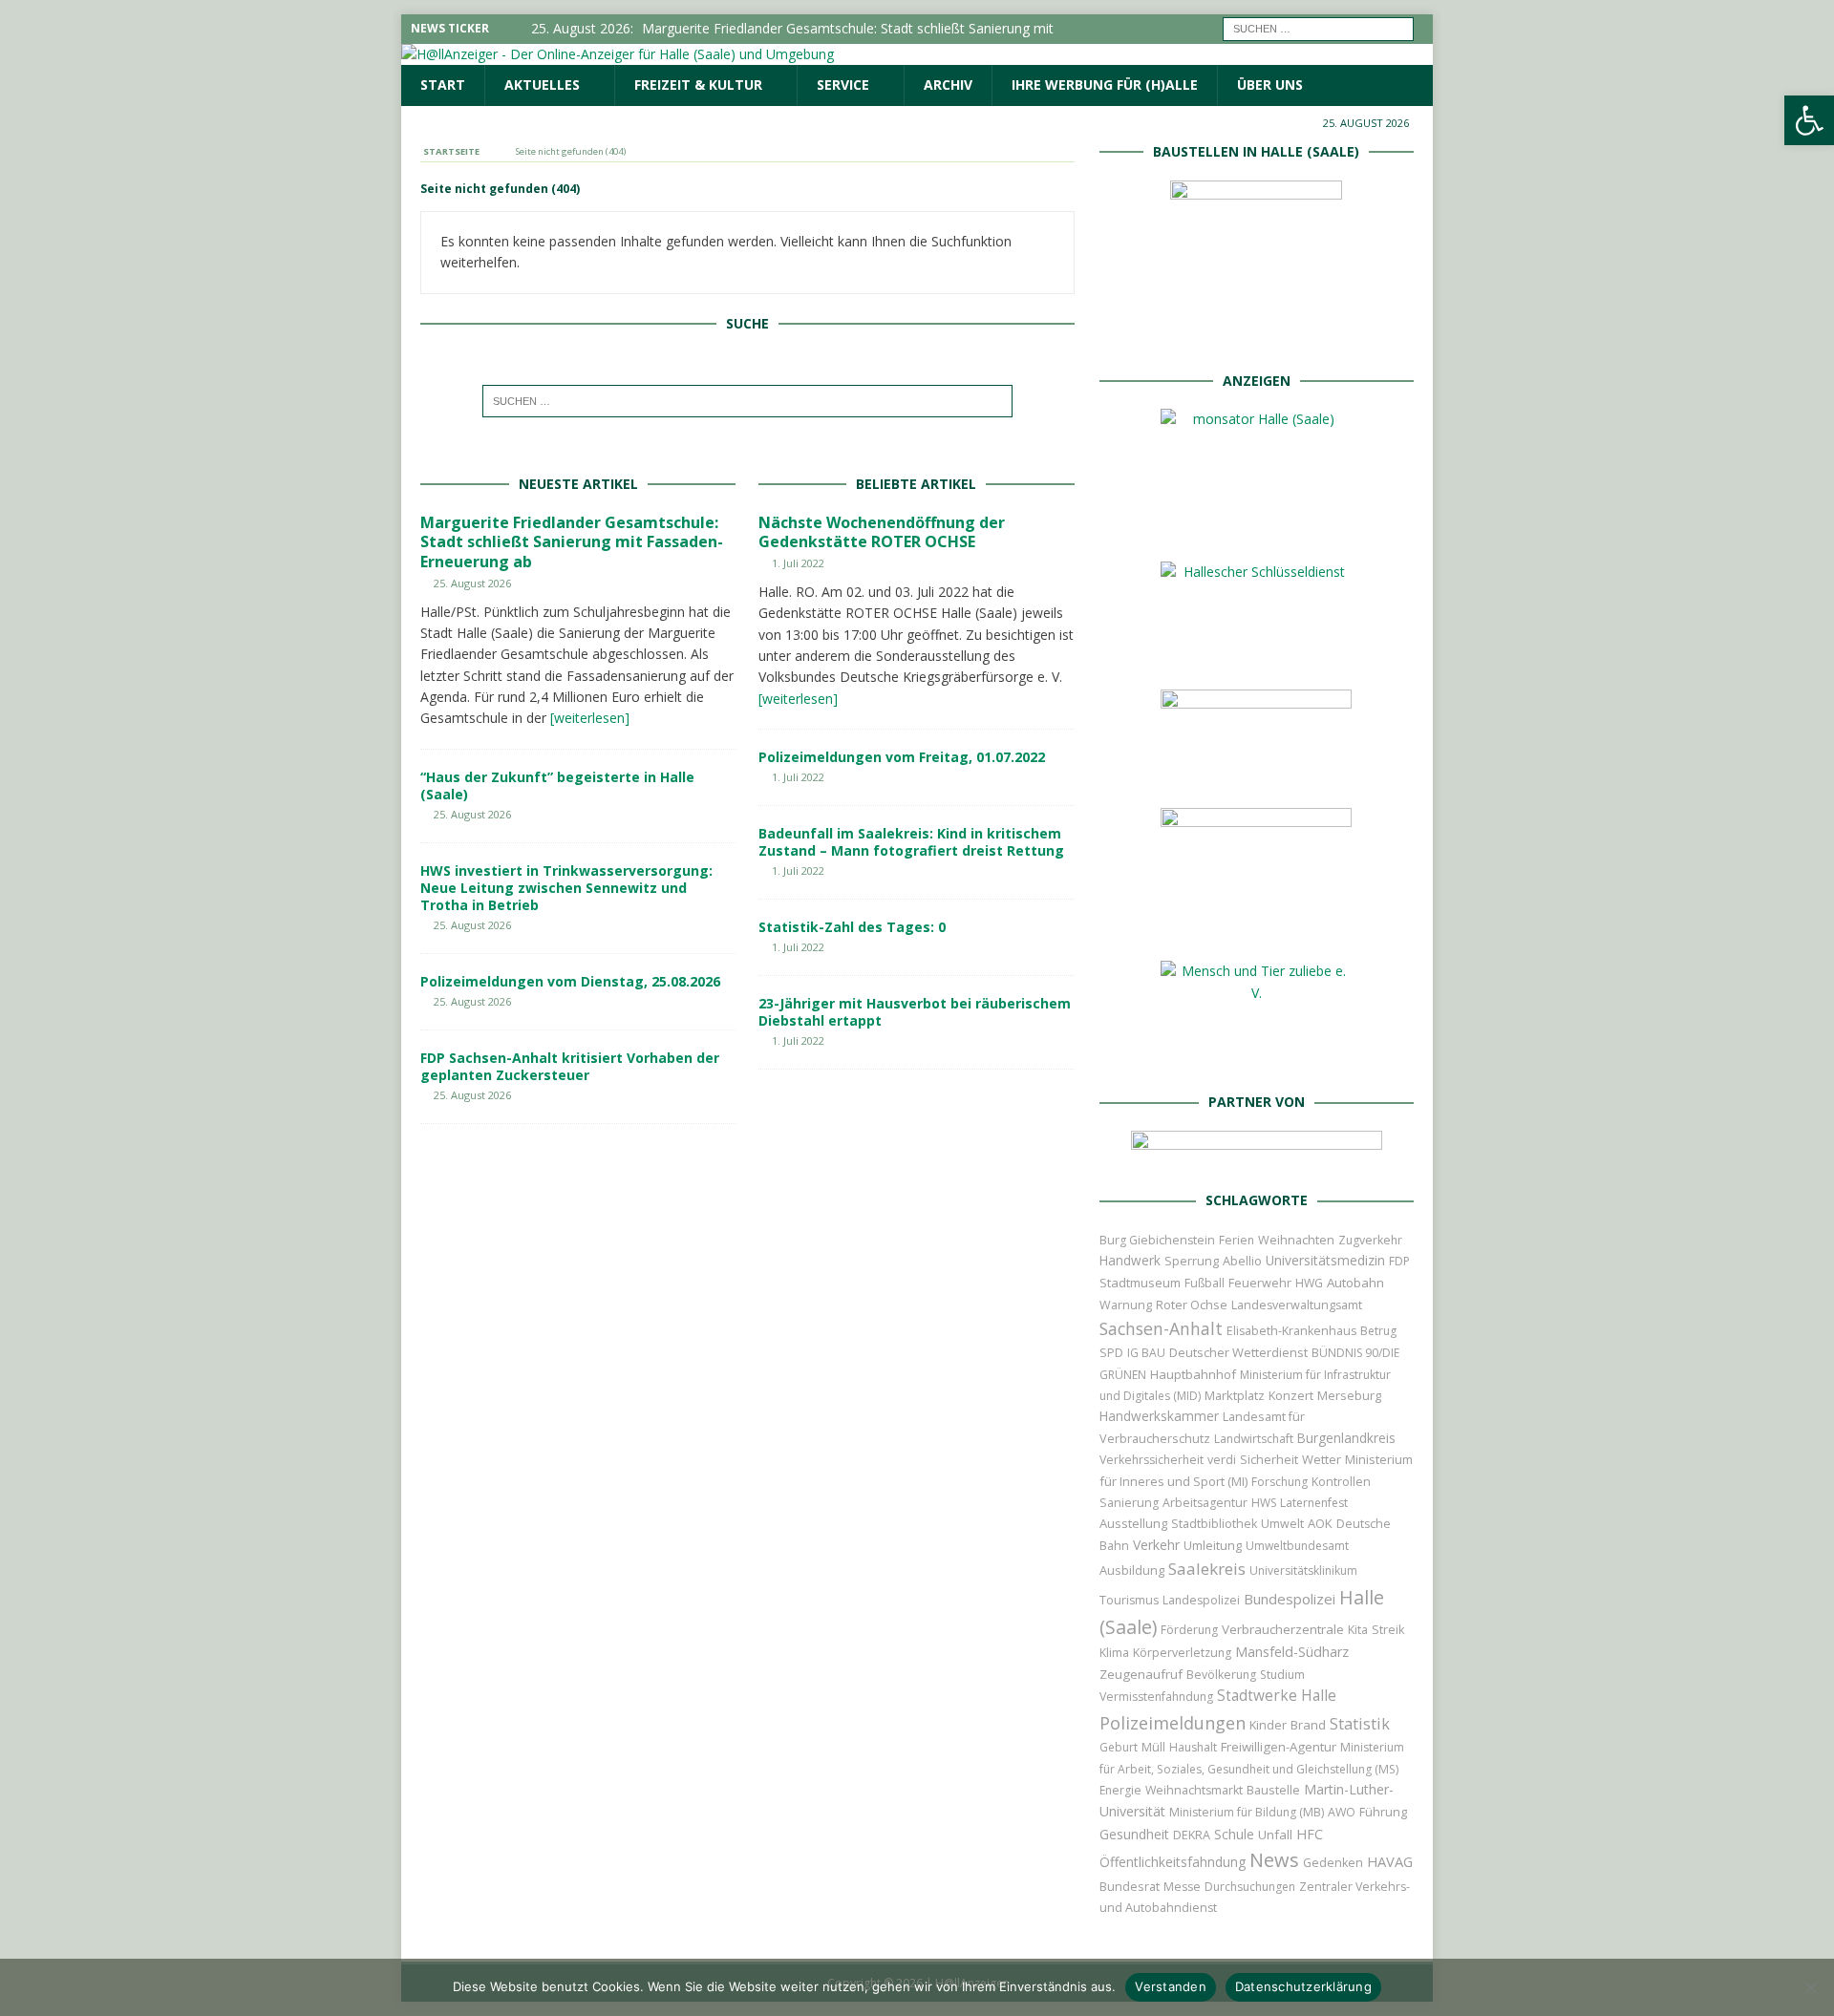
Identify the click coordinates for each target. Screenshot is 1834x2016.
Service (843, 85)
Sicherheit (1269, 1459)
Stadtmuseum (1140, 1283)
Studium (1282, 1675)
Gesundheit (1134, 1834)
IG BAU (1146, 1353)
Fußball (1205, 1283)
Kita (1358, 1630)
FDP (1399, 1261)
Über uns (1270, 85)
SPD (1111, 1353)
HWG (1309, 1283)
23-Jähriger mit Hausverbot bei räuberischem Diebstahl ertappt (915, 1012)
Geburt (1119, 1747)
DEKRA (1192, 1835)
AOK (1320, 1523)
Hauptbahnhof (1193, 1374)
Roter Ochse (1192, 1305)
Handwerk (1130, 1261)
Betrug (1378, 1331)
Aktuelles (542, 85)
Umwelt (1282, 1524)
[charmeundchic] (1256, 773)
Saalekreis (1207, 1569)
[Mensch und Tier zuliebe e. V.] (1256, 1057)
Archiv (948, 85)
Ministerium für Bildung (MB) (1247, 1812)
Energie (1120, 1790)
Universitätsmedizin (1325, 1260)
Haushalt (1193, 1747)
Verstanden (1171, 1986)
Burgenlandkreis (1346, 1438)
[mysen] (1256, 926)
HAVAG (1390, 1861)
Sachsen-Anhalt (1161, 1328)
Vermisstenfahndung (1156, 1697)
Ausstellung (1133, 1523)
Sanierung (1129, 1503)
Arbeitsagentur (1205, 1503)
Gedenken (1333, 1863)
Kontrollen (1341, 1482)
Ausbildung (1132, 1570)
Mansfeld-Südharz (1292, 1652)
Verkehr (1156, 1545)
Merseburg (1349, 1395)
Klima (1114, 1653)
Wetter (1322, 1459)
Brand (1308, 1725)
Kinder (1268, 1725)
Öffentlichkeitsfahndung (1173, 1862)
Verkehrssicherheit (1152, 1460)
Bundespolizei (1290, 1599)
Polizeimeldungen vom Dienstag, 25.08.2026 (570, 981)
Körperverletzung (1182, 1653)
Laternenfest (1314, 1503)
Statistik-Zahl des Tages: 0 (852, 927)
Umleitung (1213, 1545)
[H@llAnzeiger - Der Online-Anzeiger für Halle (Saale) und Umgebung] (618, 54)
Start (443, 85)
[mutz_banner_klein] (1257, 1155)
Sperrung (1192, 1261)
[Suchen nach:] (1318, 27)
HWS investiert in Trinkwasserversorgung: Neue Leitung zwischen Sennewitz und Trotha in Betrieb (566, 888)
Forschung (1280, 1482)
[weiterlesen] (590, 718)
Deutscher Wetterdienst (1238, 1352)
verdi (1222, 1460)
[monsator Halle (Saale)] (1256, 527)
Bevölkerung (1221, 1675)
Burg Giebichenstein (1157, 1240)
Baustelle (1273, 1790)
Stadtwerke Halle (1277, 1696)
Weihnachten (1296, 1240)
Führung (1383, 1812)
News (1274, 1860)
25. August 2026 (472, 583)
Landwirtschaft (1254, 1439)
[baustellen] (1256, 335)
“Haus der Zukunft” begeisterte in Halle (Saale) (557, 785)
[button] (1809, 120)
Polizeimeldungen (1173, 1722)
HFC (1310, 1834)
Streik (1388, 1630)
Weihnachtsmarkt (1194, 1790)
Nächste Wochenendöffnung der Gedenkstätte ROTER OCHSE (882, 532)
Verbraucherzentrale (1283, 1629)
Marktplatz (1235, 1395)
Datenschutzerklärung (1303, 1986)
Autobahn (1355, 1283)
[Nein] (1810, 1987)
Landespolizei (1201, 1600)
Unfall (1275, 1835)
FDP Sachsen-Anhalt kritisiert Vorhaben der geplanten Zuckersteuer (570, 1066)
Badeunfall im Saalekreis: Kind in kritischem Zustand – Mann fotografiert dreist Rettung (911, 842)
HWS (1264, 1503)
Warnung (1126, 1305)
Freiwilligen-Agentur (1279, 1747)
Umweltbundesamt (1297, 1546)
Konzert (1291, 1396)
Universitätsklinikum (1303, 1570)
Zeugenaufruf (1141, 1674)
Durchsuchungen (1250, 1887)
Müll (1153, 1747)
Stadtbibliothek (1214, 1524)
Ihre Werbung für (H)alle (1105, 85)
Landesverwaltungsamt (1297, 1305)
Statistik (1360, 1723)
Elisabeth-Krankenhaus (1291, 1331)
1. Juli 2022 (798, 563)
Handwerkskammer (1159, 1416)
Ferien (1237, 1240)
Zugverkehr (1370, 1240)
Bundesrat (1130, 1886)
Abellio (1242, 1261)
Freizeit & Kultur (698, 85)
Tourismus (1129, 1600)
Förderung (1189, 1630)
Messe (1182, 1887)
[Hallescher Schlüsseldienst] (1256, 655)
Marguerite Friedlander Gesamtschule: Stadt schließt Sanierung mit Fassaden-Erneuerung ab (572, 542)
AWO (1342, 1812)
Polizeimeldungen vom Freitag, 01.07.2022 (902, 757)
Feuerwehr (1260, 1283)
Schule (1234, 1834)
